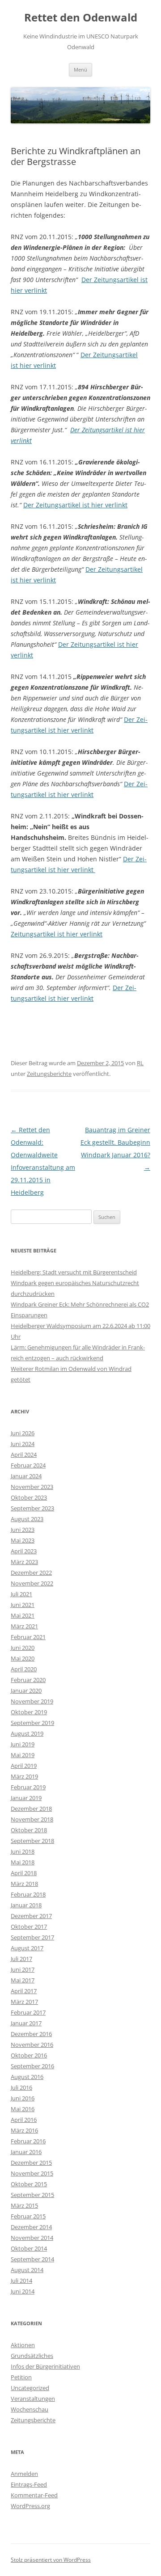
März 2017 (24, 2002)
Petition (21, 2377)
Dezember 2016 (31, 2034)
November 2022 (32, 1583)
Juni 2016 (23, 2098)
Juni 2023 (23, 1530)
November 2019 (32, 1701)
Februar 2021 (28, 1637)
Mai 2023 (23, 1540)
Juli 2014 (21, 2281)
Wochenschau (30, 2409)
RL (140, 1063)
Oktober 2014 (29, 2248)
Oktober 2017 (29, 1927)
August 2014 (27, 2270)
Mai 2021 (23, 1615)
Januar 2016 (26, 2152)
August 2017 (27, 1948)
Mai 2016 (23, 2109)
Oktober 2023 (29, 1497)
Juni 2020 (23, 1648)
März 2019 (24, 1776)
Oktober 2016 (29, 2055)
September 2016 (32, 2066)
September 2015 (32, 2195)
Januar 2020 (26, 1691)
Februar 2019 (28, 1787)
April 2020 (24, 1669)
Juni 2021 (23, 1605)
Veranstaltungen (33, 2399)
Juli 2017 (21, 1959)
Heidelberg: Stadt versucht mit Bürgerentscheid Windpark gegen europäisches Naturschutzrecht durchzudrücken (75, 1283)
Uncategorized (30, 2388)
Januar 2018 (26, 1905)
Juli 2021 (21, 1594)
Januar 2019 (26, 1798)
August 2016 (27, 2077)
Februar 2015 (28, 2216)
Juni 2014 (23, 2291)
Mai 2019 (23, 1755)
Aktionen (23, 2345)
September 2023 (32, 1508)
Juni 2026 (23, 1433)
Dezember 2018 (31, 1809)
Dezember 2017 (31, 1916)
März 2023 (24, 1562)
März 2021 (24, 1626)
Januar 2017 (26, 2023)
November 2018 (32, 1819)
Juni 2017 (23, 1969)
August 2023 (27, 1519)
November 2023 (32, 1487)
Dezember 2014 (31, 2227)
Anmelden (24, 2474)
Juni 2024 (23, 1444)
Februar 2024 (28, 1465)
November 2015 (32, 2173)
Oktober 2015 (29, 2184)
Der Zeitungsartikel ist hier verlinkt (75, 505)
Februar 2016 (28, 2141)
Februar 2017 (28, 2012)
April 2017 (24, 1991)
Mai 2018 (23, 1862)
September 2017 (32, 1937)
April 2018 (24, 1873)
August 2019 (27, 1733)
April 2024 (24, 1455)
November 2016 (32, 2045)
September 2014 (32, 2259)
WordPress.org (30, 2506)
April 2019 (24, 1766)
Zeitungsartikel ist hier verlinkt (57, 934)
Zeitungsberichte (49, 1074)
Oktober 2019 (29, 1712)
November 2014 (32, 2238)
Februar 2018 (28, 1894)
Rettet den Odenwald (81, 18)
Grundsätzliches (32, 2356)
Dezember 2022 (31, 1573)
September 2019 (32, 1723)
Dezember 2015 (31, 2163)
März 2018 (24, 1884)
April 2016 (24, 2120)
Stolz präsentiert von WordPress (51, 2560)
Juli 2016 (21, 2087)
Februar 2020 (28, 1680)
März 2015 (24, 2205)
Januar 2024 (26, 1476)
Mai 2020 (23, 1658)
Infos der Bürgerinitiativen (45, 2366)
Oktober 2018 (29, 1830)
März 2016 (24, 2130)
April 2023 (24, 1551)
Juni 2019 (23, 1744)
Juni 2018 (23, 1851)
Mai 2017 (23, 1980)
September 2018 (32, 1841)
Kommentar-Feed (34, 2495)
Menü (80, 70)
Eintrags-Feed (29, 2484)
